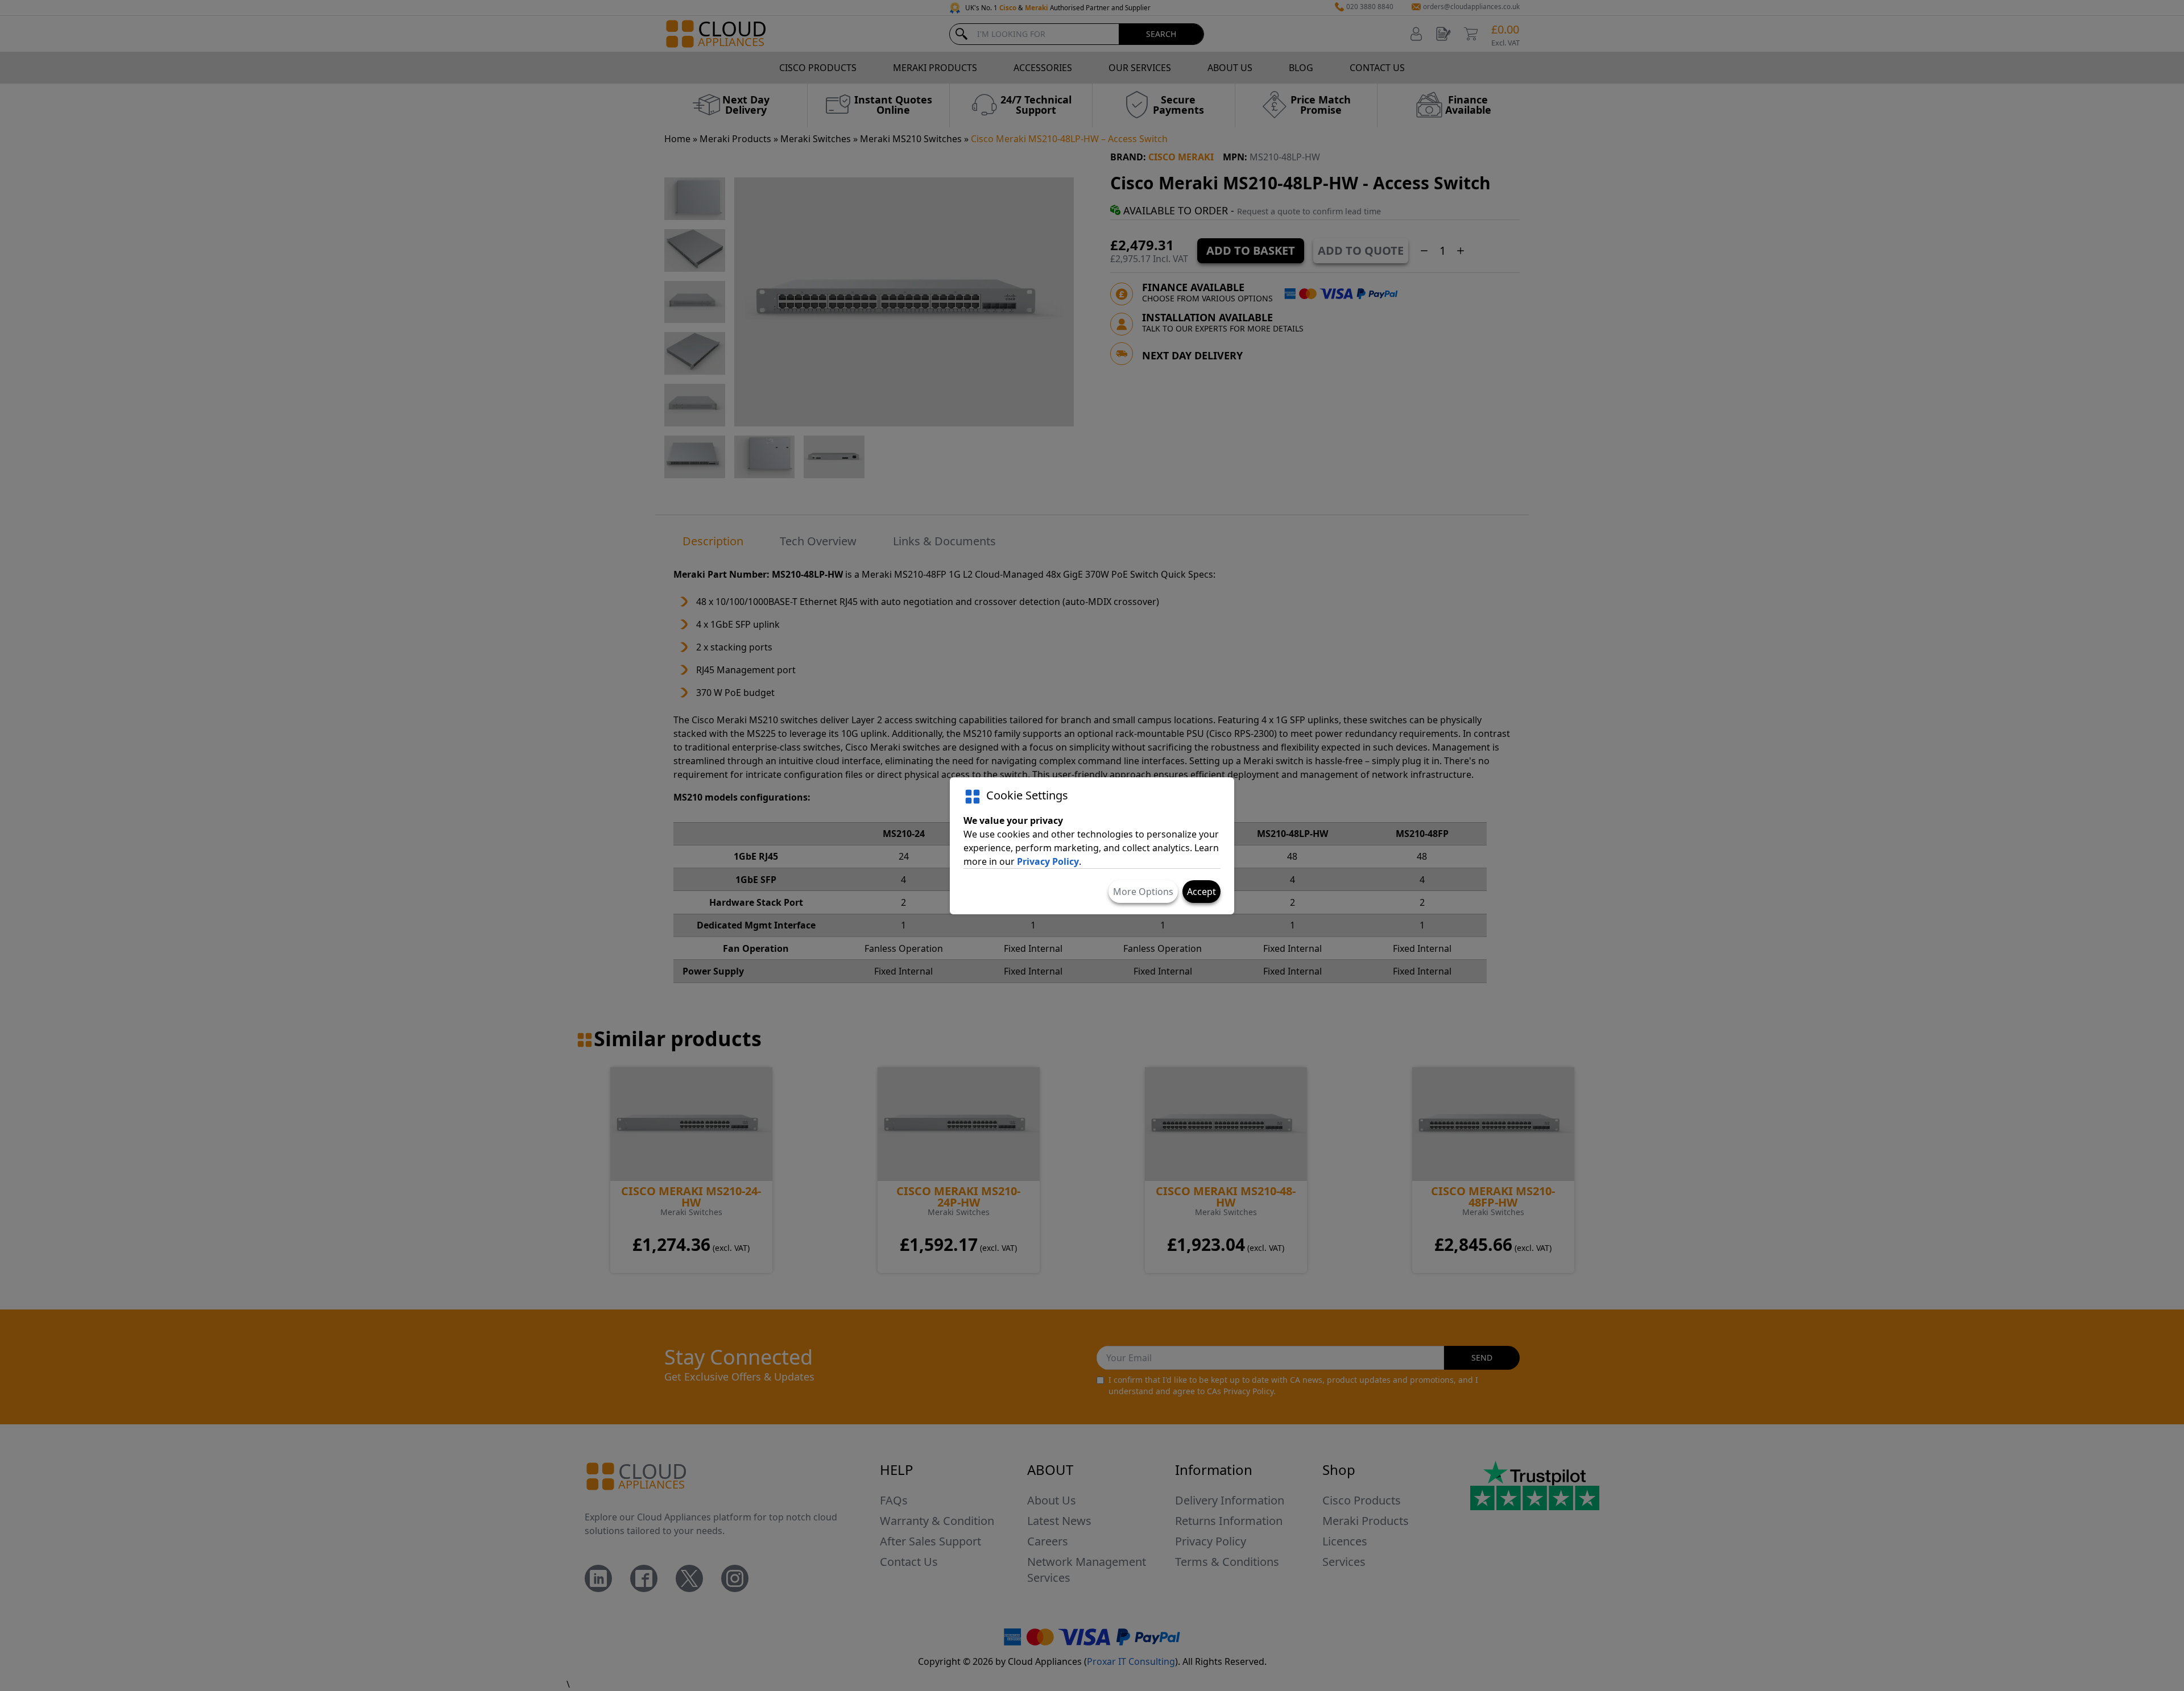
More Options (1143, 892)
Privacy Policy (1048, 861)
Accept (1201, 892)
